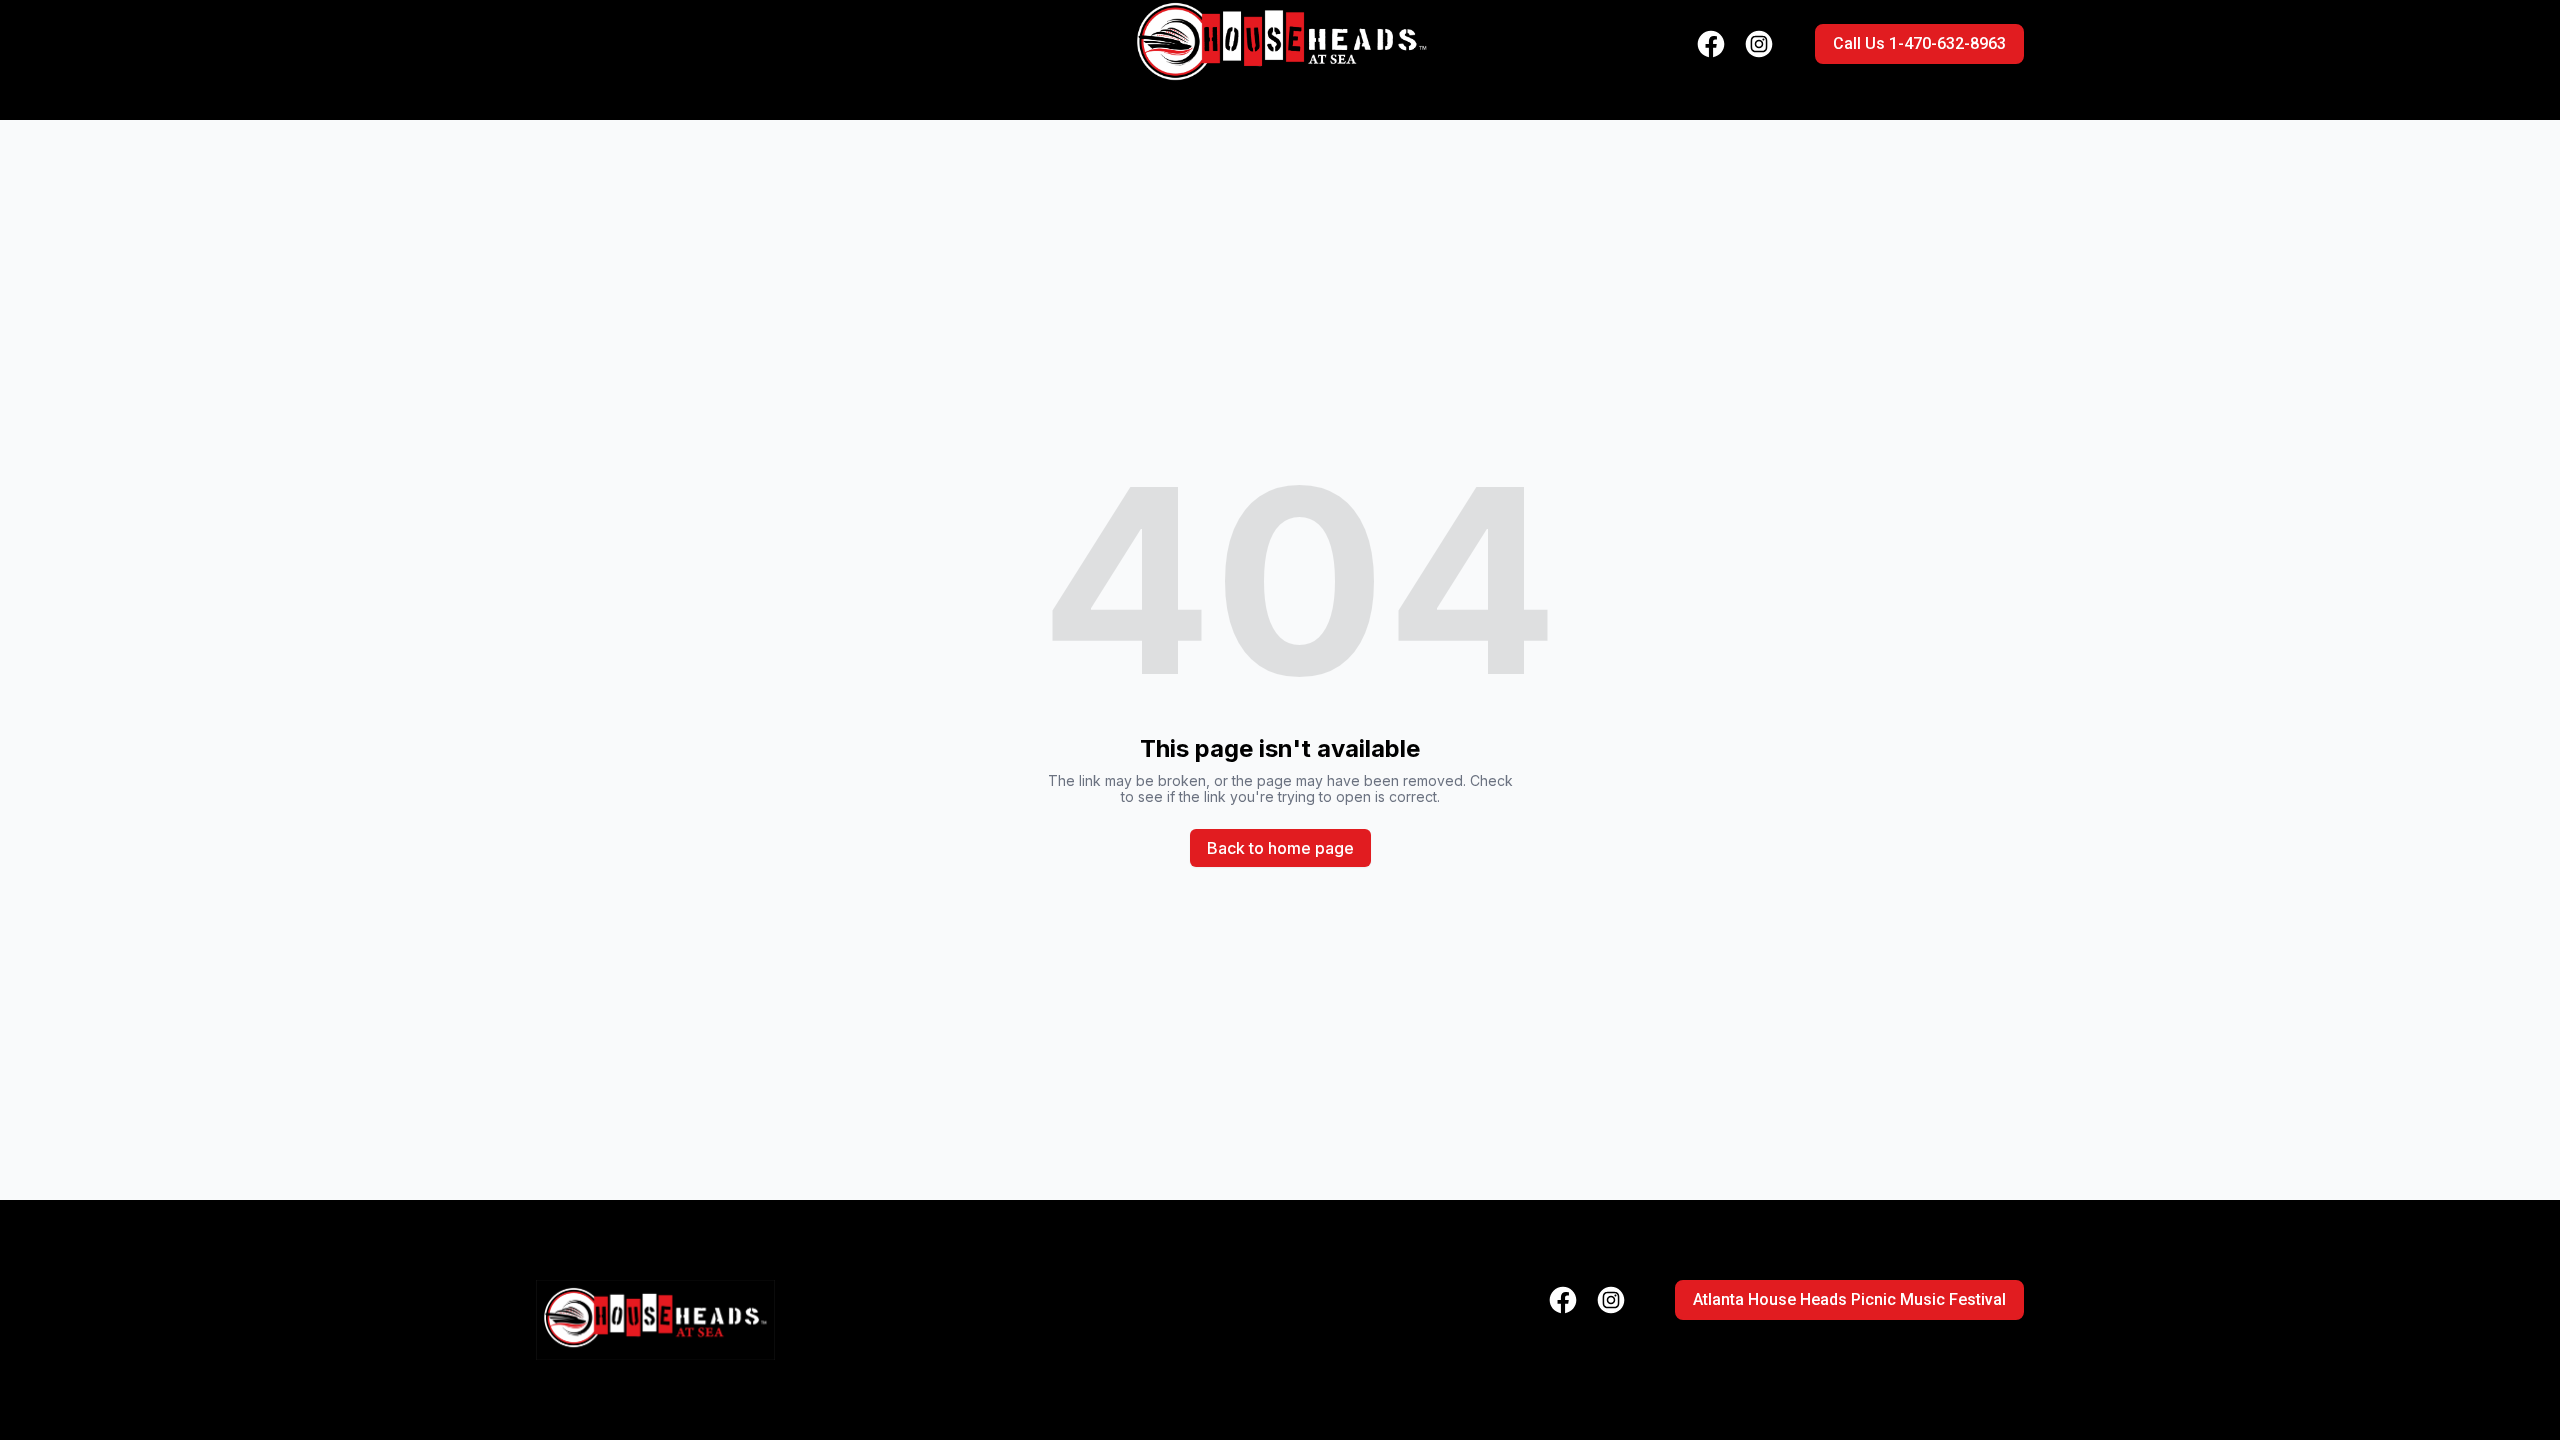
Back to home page (1280, 848)
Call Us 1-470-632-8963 (1919, 43)
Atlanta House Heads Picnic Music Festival (1849, 1299)
